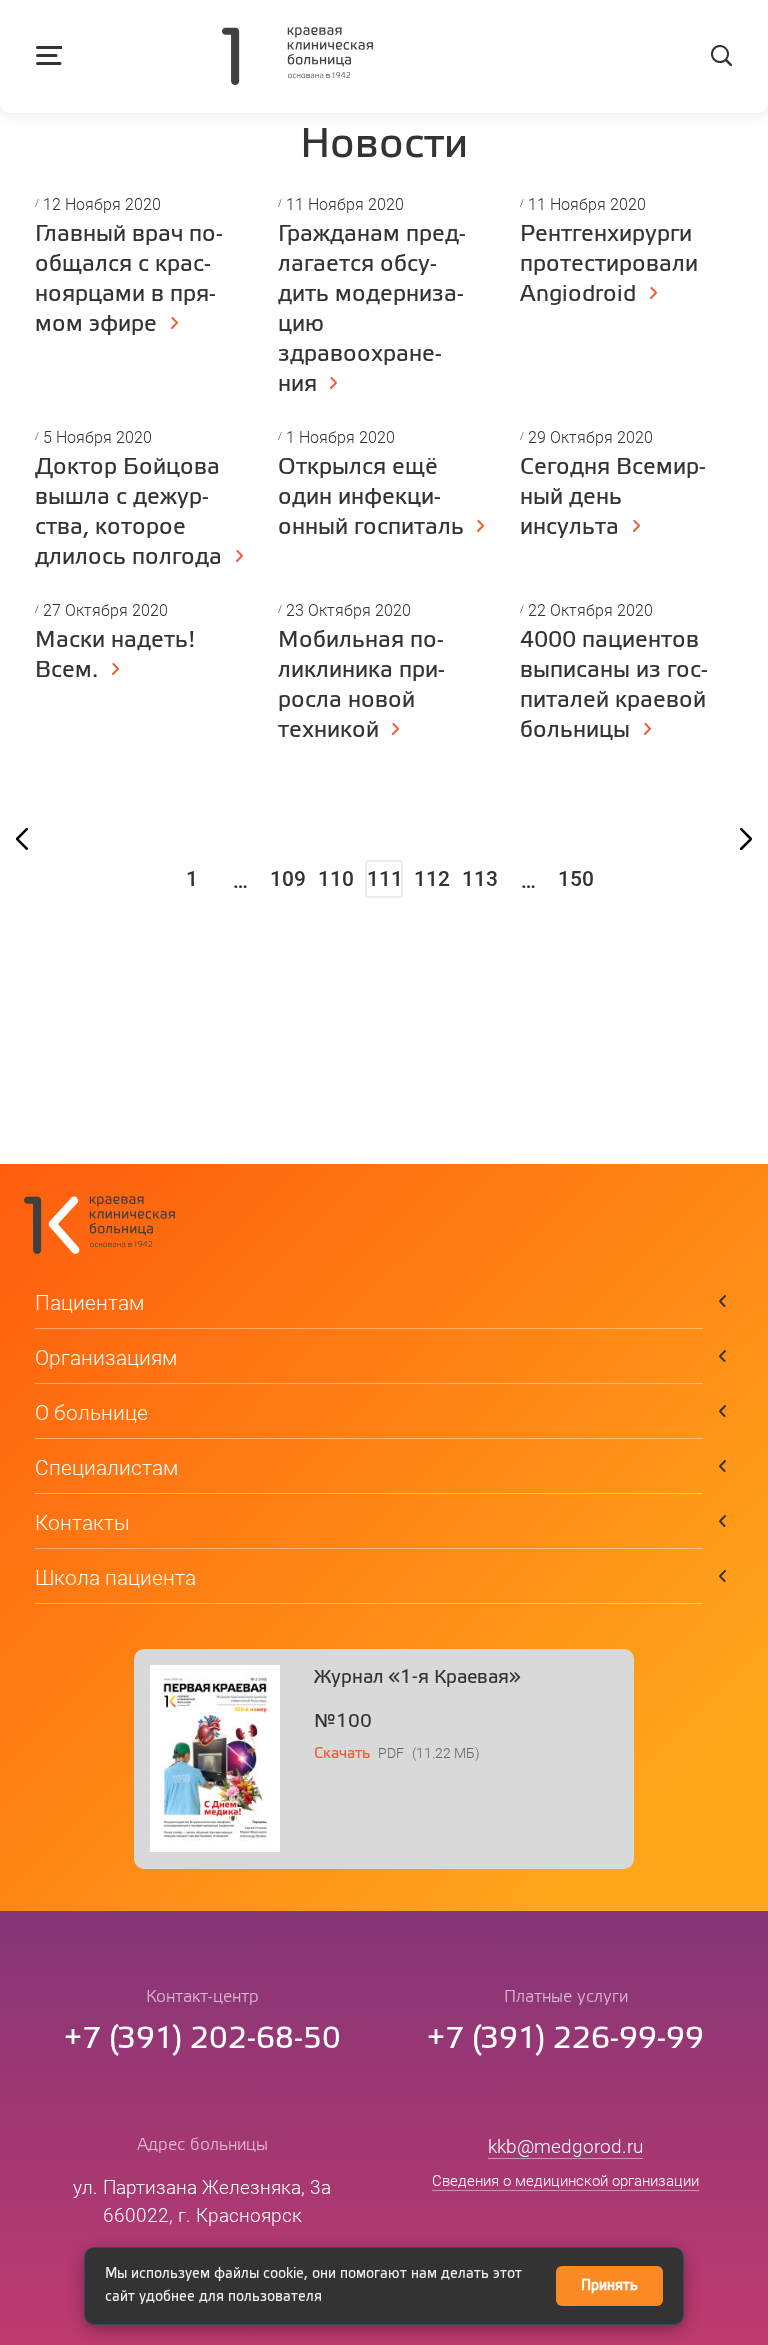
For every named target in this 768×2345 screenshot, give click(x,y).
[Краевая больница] (297, 59)
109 (288, 879)
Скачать (342, 1753)
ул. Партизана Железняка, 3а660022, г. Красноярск (202, 2201)
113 (480, 879)
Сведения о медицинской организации (565, 2181)
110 (336, 879)
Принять (609, 2286)
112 (432, 879)
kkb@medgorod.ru (565, 2146)
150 (576, 879)
